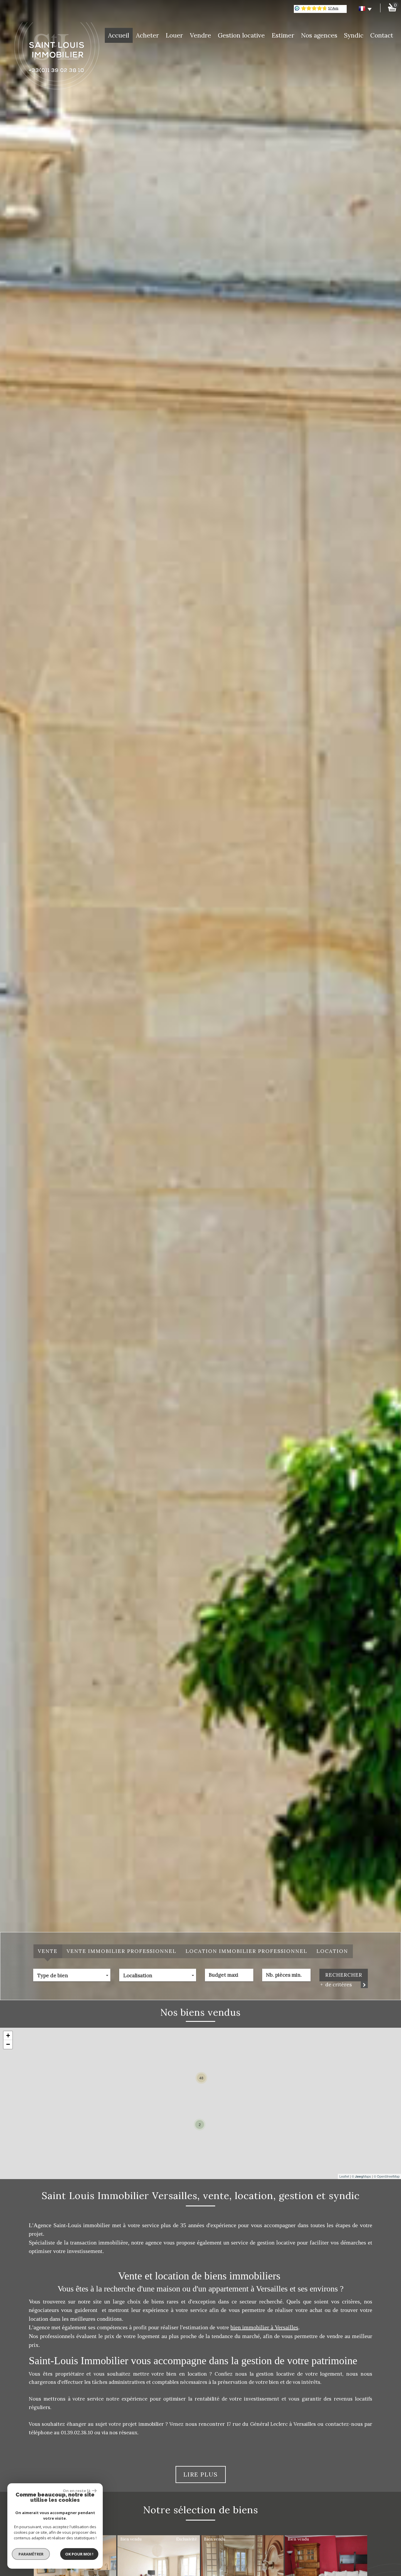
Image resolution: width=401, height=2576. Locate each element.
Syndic (354, 35)
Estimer (283, 35)
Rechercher (344, 1975)
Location (332, 1951)
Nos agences (319, 35)
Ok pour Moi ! (79, 2554)
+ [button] (8, 2035)
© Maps (361, 2176)
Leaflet (344, 2176)
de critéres (337, 1985)
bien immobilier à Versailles (264, 2327)
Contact (382, 35)
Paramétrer (31, 2554)
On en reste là (77, 2491)
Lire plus (201, 2474)
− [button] (8, 2044)
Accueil (119, 35)
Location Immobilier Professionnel (246, 1951)
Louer (174, 35)
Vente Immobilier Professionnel (122, 1951)
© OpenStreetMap (387, 2176)
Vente (48, 1951)
